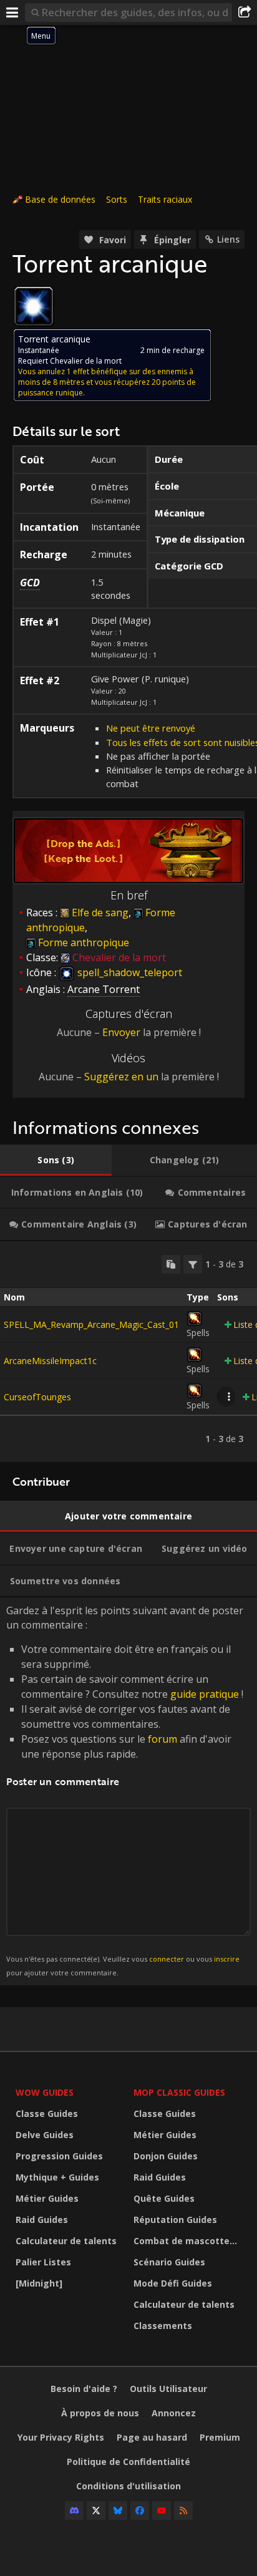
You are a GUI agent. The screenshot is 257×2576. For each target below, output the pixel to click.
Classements (163, 2326)
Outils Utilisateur (168, 2389)
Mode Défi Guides (173, 2283)
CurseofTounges (37, 1397)
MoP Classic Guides (179, 2092)
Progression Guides (59, 2156)
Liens (228, 239)
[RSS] (183, 2511)
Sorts (117, 199)
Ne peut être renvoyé (151, 728)
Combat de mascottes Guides (189, 2241)
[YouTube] (162, 2511)
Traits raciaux (165, 199)
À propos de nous (100, 2413)
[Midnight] (39, 2283)
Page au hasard (152, 2437)
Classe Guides (47, 2114)
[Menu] (12, 12)
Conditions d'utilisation (128, 2486)
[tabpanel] (128, 1352)
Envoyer (121, 1032)
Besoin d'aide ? (84, 2389)
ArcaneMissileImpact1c (50, 1361)
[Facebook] (140, 2511)
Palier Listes (43, 2262)
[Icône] (34, 306)
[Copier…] (171, 1264)
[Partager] (245, 12)
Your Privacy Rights (61, 2437)
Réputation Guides (175, 2220)
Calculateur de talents (66, 2241)
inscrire (227, 1959)
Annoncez (174, 2413)
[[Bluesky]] (118, 2511)
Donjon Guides (166, 2156)
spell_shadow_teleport (128, 972)
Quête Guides (164, 2198)
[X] (96, 2511)
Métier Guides (47, 2198)
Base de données (60, 199)
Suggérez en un (121, 1077)
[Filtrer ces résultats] (193, 1264)
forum (162, 1739)
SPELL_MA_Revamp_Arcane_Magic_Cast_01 (91, 1324)
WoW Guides (45, 2092)
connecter (167, 1959)
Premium (220, 2437)
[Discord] (74, 2511)
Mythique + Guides (57, 2177)
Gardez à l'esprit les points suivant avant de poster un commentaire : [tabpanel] (125, 1790)
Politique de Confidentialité (128, 2462)
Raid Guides (42, 2220)
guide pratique (205, 1694)
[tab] (56, 1160)
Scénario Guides (169, 2262)
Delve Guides (45, 2135)
